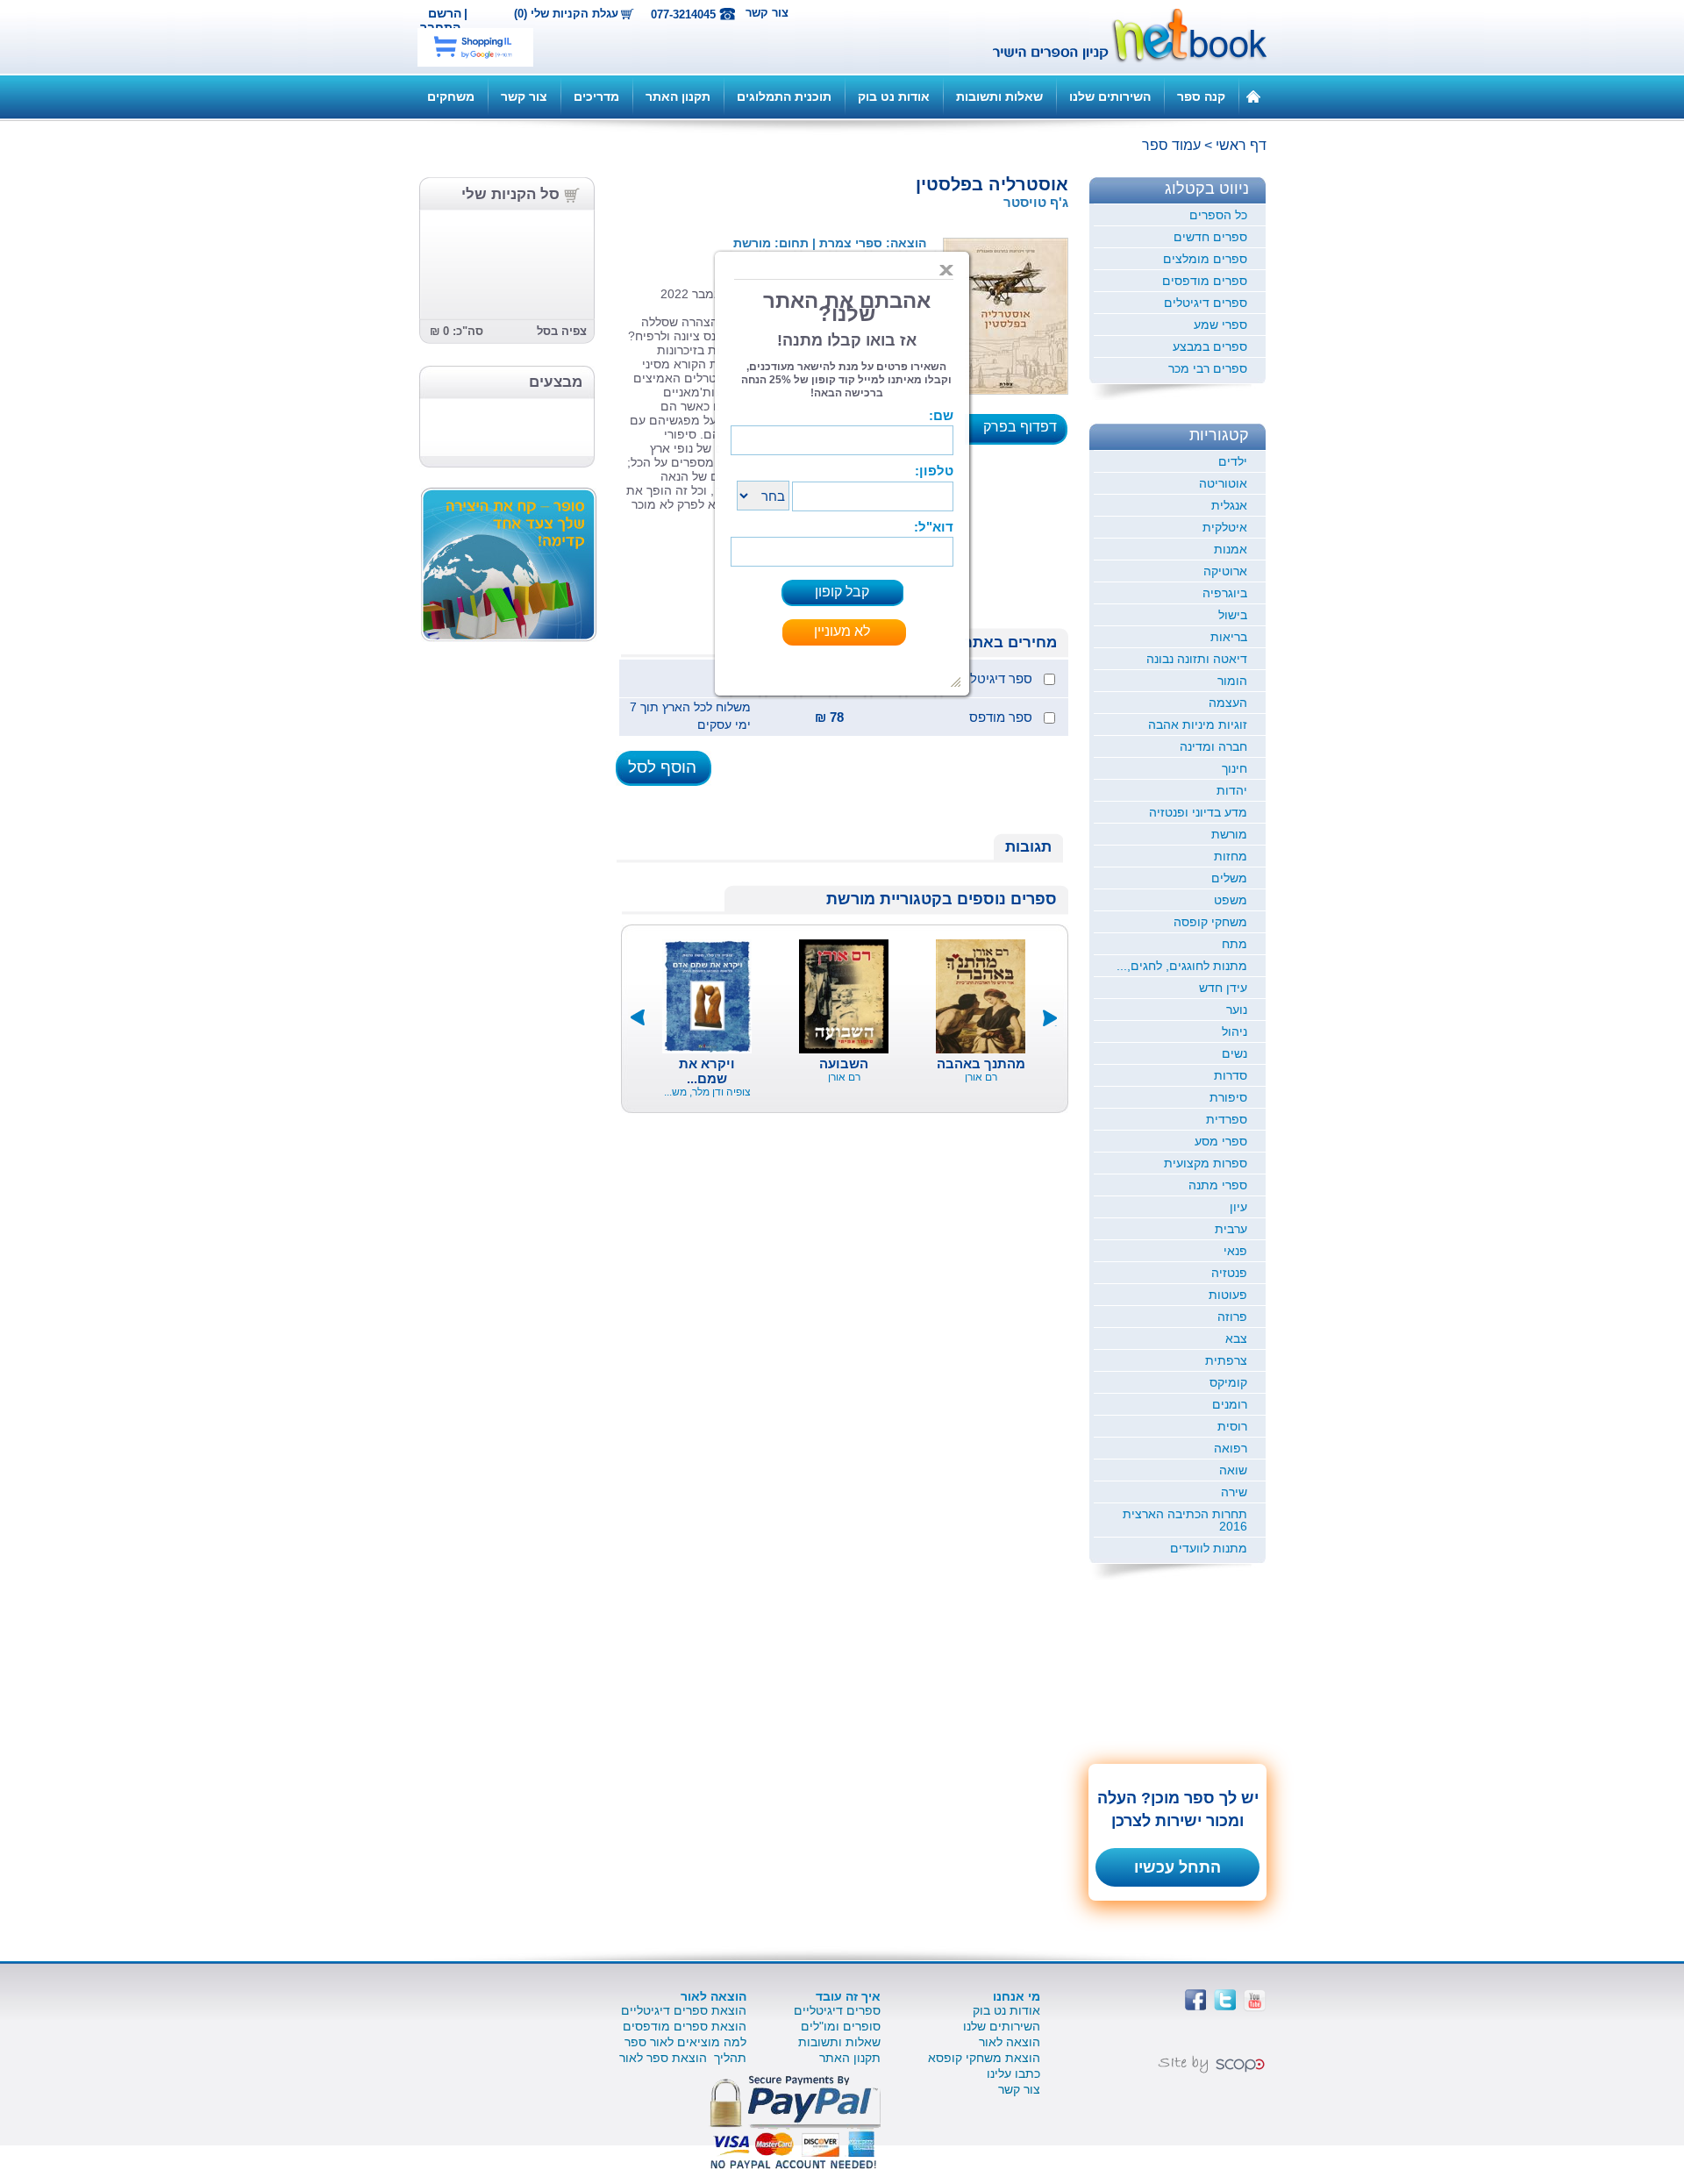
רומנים (1230, 1404)
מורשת (1229, 834)
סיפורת (1228, 1097)
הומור (1232, 681)
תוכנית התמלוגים (784, 96)
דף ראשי (1241, 145)
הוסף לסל (662, 767)
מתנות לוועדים (1209, 1548)
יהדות (1232, 790)
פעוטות (1228, 1295)
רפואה (1231, 1448)
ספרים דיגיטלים (1206, 303)
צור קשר (767, 13)
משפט (1231, 900)
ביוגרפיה (1225, 593)
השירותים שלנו (1110, 96)
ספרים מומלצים (1205, 259)
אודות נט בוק (894, 96)
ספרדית (1227, 1119)
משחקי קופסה (1210, 922)
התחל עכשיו (1177, 1867)
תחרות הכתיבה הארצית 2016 (1185, 1520)
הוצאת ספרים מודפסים (685, 2026)
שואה (1233, 1470)
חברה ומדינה (1213, 746)
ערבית (1231, 1229)
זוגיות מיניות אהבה (1198, 724)
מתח (1234, 944)
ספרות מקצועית (1206, 1163)
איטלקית (1225, 527)
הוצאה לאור (1010, 2042)
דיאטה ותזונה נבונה (1197, 659)
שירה (1234, 1492)
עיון (1238, 1207)
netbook (1120, 37)
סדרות (1231, 1075)
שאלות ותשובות (999, 96)
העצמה (1228, 703)
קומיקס (1228, 1382)
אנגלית (1229, 505)
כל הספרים (1218, 215)
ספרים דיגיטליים (837, 2010)
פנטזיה (1229, 1273)
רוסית (1232, 1426)
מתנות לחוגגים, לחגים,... (1182, 966)
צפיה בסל (562, 331)
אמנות (1231, 549)
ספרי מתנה (1218, 1185)
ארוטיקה (1225, 571)
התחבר (440, 27)
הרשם (445, 13)
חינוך (1234, 768)
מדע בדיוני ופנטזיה (1198, 812)
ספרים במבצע (1210, 346)
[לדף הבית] (1253, 96)
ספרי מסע (1221, 1141)
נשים (1234, 1053)
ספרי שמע (1220, 325)
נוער (1237, 1010)
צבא (1236, 1338)
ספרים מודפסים (1205, 281)
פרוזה (1232, 1317)
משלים (1229, 878)
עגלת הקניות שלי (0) (566, 14)
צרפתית (1226, 1360)
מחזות (1231, 856)
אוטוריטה (1223, 483)
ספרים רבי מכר (1208, 368)
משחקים (451, 96)
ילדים (1233, 461)
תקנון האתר (678, 96)
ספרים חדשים (1210, 237)
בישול (1233, 615)
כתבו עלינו (1013, 2073)
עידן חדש (1223, 988)
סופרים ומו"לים (841, 2026)
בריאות (1229, 637)
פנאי (1235, 1251)
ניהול (1234, 1031)
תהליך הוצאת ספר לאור (683, 2058)
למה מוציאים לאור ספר (685, 2042)
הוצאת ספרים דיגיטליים (684, 2010)
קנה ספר (1201, 96)
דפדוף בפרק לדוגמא (1025, 432)
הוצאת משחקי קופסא (984, 2058)
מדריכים (596, 96)
